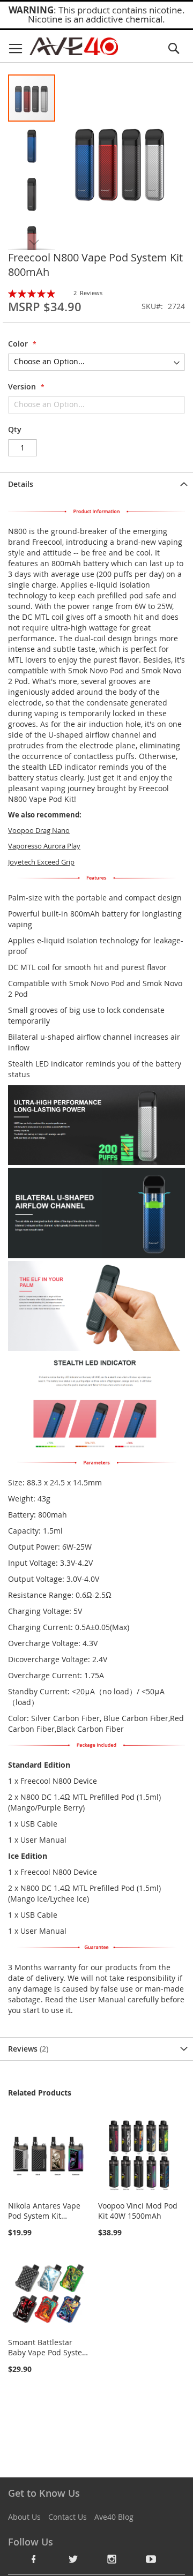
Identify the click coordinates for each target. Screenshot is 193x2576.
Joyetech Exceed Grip (41, 862)
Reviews (27, 2049)
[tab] (96, 484)
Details (21, 484)
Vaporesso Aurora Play (44, 846)
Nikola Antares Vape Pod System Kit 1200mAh (44, 2216)
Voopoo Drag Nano (39, 830)
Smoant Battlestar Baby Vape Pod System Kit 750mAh (49, 2352)
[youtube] (151, 2559)
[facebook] (34, 2559)
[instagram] (112, 2559)
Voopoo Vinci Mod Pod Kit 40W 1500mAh (138, 2211)
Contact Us (68, 2517)
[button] (32, 146)
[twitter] (73, 2559)
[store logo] (74, 46)
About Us (24, 2517)
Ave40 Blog (114, 2517)
